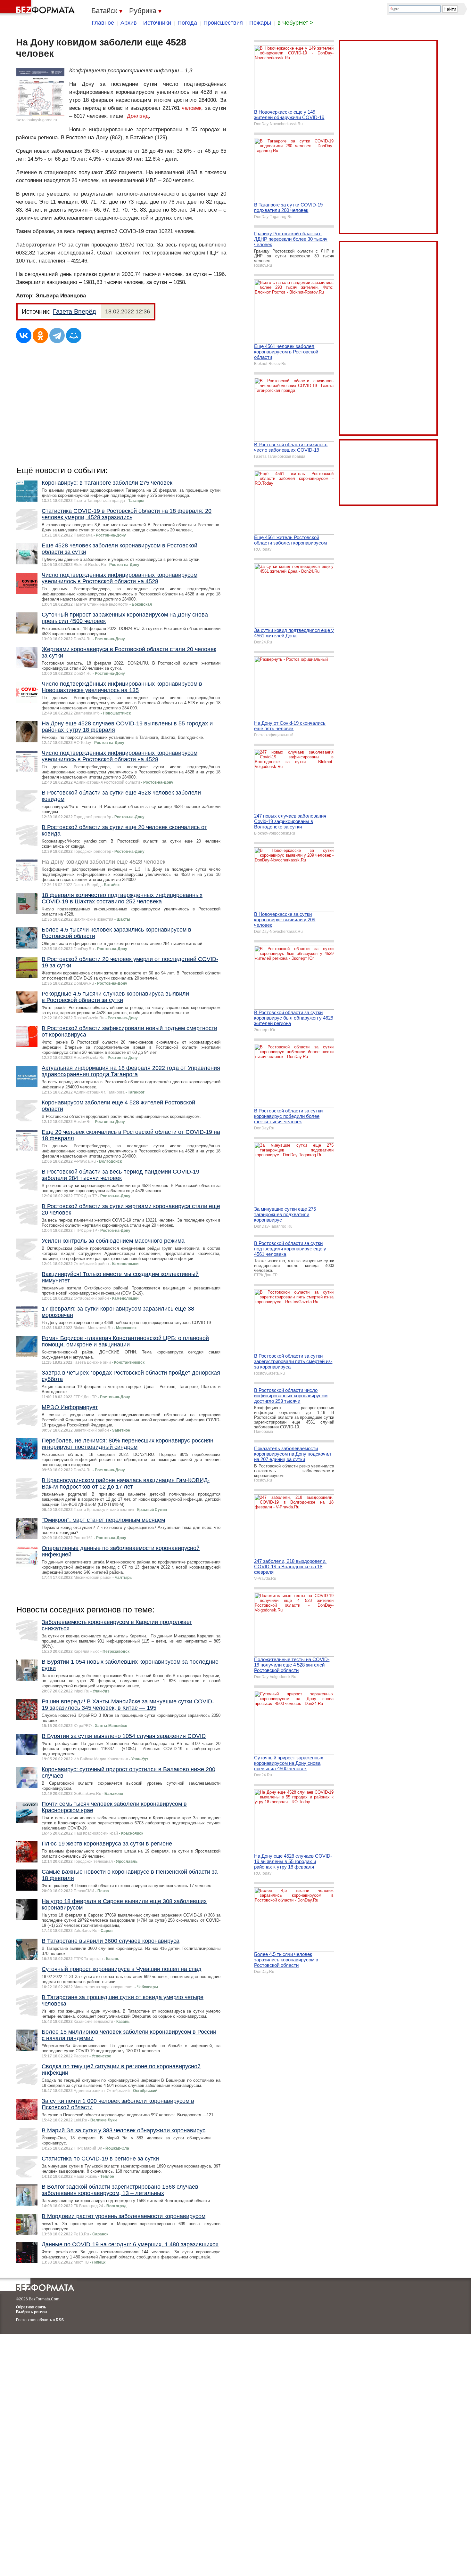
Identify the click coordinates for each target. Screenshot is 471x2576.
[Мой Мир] (74, 335)
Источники (157, 23)
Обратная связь (31, 2307)
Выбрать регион (31, 2312)
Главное (103, 23)
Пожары (260, 23)
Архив (129, 23)
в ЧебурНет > (295, 23)
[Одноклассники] (40, 335)
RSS (60, 2320)
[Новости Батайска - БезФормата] (38, 8)
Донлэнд (138, 116)
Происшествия (223, 23)
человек (191, 108)
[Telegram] (57, 335)
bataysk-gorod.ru (42, 120)
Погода (187, 23)
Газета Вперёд (74, 311)
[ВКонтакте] (24, 335)
